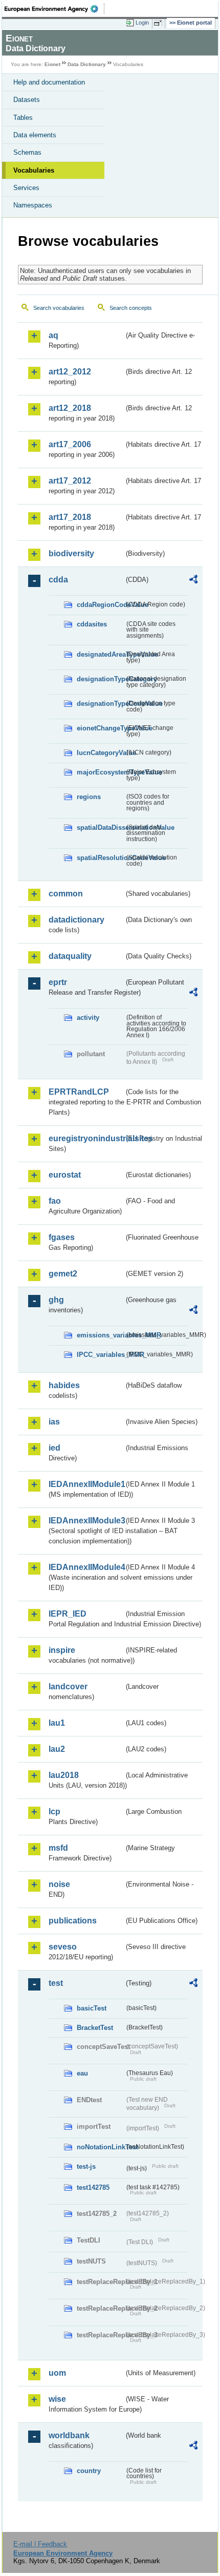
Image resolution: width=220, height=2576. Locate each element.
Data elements (35, 135)
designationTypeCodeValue (101, 704)
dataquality (70, 956)
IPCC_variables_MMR (101, 1355)
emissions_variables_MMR (101, 1335)
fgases (62, 1237)
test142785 (93, 2187)
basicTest (92, 2008)
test (56, 1983)
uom (57, 2373)
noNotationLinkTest (101, 2147)
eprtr (58, 982)
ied (54, 1448)
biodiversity (71, 553)
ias (54, 1422)
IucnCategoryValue (101, 753)
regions (89, 797)
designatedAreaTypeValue (101, 654)
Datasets (27, 100)
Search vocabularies (59, 308)
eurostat (65, 1175)
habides (64, 1385)
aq (53, 335)
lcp (54, 1811)
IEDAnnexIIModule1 (86, 1484)
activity (88, 1018)
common (66, 894)
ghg (56, 1300)
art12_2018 (70, 408)
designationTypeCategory (101, 679)
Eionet (52, 64)
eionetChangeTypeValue (101, 728)
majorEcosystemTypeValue (101, 772)
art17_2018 (70, 517)
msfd (58, 1848)
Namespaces (33, 205)
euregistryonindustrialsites (86, 1138)
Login (142, 23)
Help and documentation (49, 82)
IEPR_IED (68, 1614)
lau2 (57, 1749)
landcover (68, 1687)
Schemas (27, 152)
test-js (86, 2166)
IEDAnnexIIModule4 (86, 1567)
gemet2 (63, 1274)
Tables (23, 118)
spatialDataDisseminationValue (101, 828)
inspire (62, 1650)
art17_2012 (70, 481)
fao (55, 1201)
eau (82, 2073)
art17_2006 (70, 444)
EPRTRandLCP (79, 1092)
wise (57, 2399)
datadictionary (76, 920)
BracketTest (95, 2028)
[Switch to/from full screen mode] (160, 23)
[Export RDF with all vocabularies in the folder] (193, 581)
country (89, 2471)
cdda (58, 580)
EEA (54, 9)
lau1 (57, 1723)
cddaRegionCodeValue (101, 605)
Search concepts (131, 308)
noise (59, 1884)
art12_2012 (70, 372)
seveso (63, 1947)
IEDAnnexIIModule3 (86, 1521)
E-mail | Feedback (40, 2544)
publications (73, 1921)
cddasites (92, 624)
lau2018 (64, 1775)
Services (26, 188)
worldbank (69, 2435)
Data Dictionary (87, 64)
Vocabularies (34, 170)
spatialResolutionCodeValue (101, 858)
